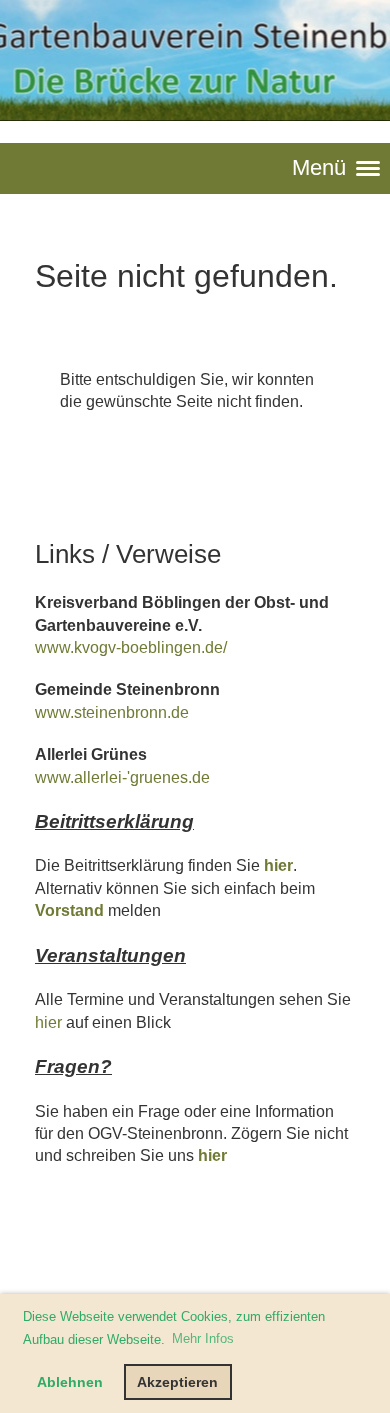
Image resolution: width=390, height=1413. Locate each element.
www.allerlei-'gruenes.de (122, 777)
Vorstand (69, 910)
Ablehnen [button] (70, 1382)
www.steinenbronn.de (112, 712)
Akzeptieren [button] (177, 1382)
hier (278, 865)
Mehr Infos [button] (203, 1338)
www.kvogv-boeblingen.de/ (131, 647)
